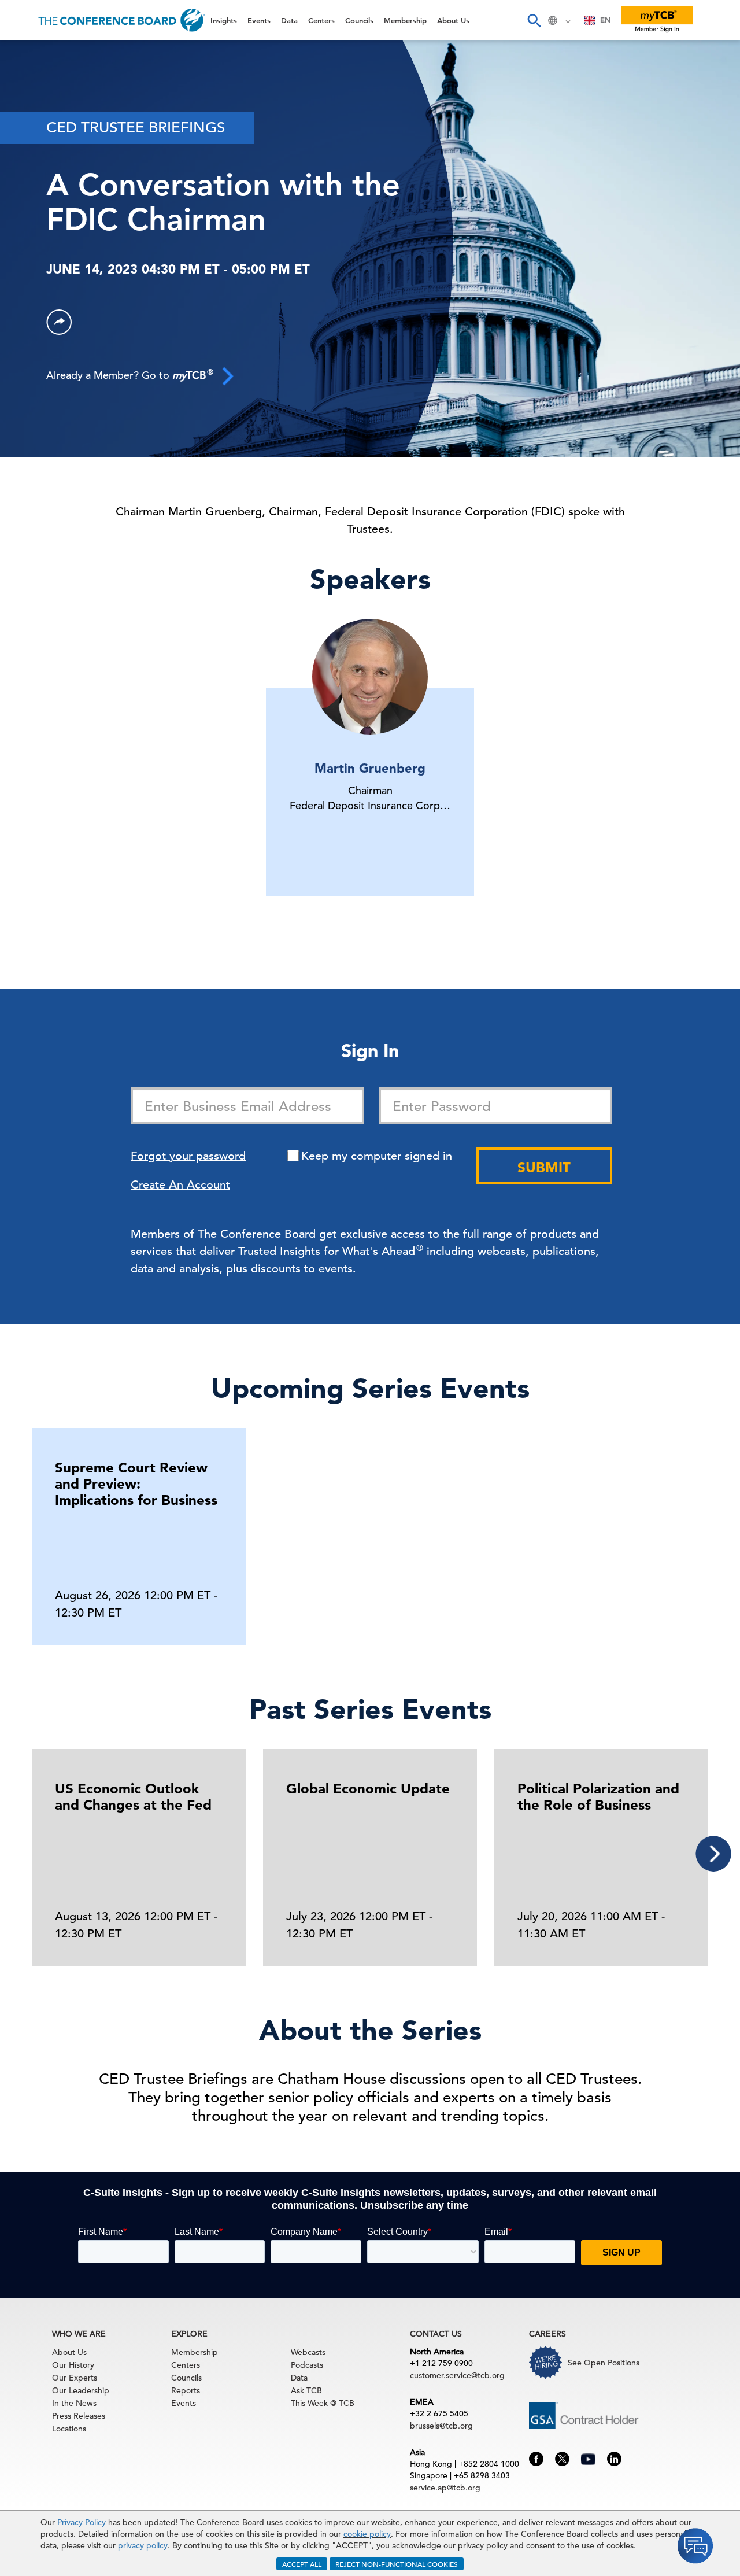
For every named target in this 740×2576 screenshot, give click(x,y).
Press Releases (79, 2416)
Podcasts (307, 2365)
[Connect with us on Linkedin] (614, 2458)
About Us (34, 232)
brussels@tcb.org (441, 2426)
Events (27, 84)
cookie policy (367, 2534)
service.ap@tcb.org (445, 2488)
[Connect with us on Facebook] (536, 2458)
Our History (73, 2365)
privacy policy (143, 2545)
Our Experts (75, 2378)
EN (605, 20)
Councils (32, 173)
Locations (69, 2429)
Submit (544, 1167)
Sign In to (56, 319)
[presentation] (713, 1854)
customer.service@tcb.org (457, 2375)
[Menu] (21, 20)
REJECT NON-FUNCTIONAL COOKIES (397, 2564)
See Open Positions (604, 2363)
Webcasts (308, 2352)
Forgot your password (188, 1156)
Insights (30, 55)
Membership (41, 202)
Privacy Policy (82, 2522)
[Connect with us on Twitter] (562, 2458)
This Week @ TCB (52, 291)
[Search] (534, 20)
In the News (74, 2403)
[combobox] (597, 20)
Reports (186, 2390)
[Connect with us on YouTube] (588, 2457)
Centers (30, 143)
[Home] (122, 20)
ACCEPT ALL (302, 2564)
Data (23, 114)
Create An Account (180, 1185)
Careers (30, 261)
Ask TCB (306, 2390)
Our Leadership (81, 2390)
